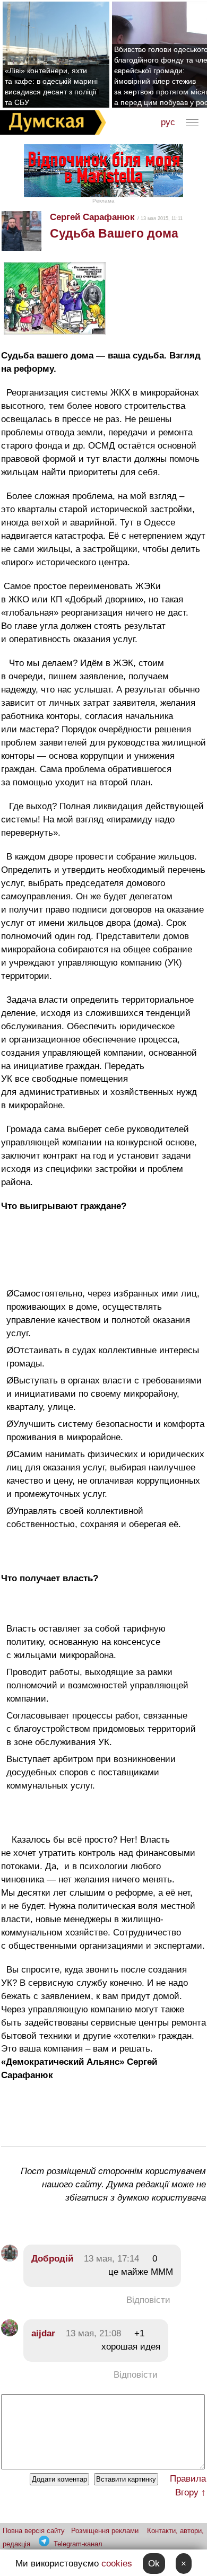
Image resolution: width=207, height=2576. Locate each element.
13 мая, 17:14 (111, 2259)
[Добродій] (10, 2259)
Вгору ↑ (191, 2492)
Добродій (52, 2259)
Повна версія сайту (34, 2531)
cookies (117, 2564)
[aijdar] (10, 2333)
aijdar (43, 2333)
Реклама (103, 201)
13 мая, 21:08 (93, 2333)
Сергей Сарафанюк (92, 217)
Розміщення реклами (105, 2531)
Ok (154, 2564)
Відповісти (148, 2300)
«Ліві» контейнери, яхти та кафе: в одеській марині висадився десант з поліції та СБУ (51, 86)
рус (168, 122)
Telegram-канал (78, 2544)
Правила (188, 2479)
